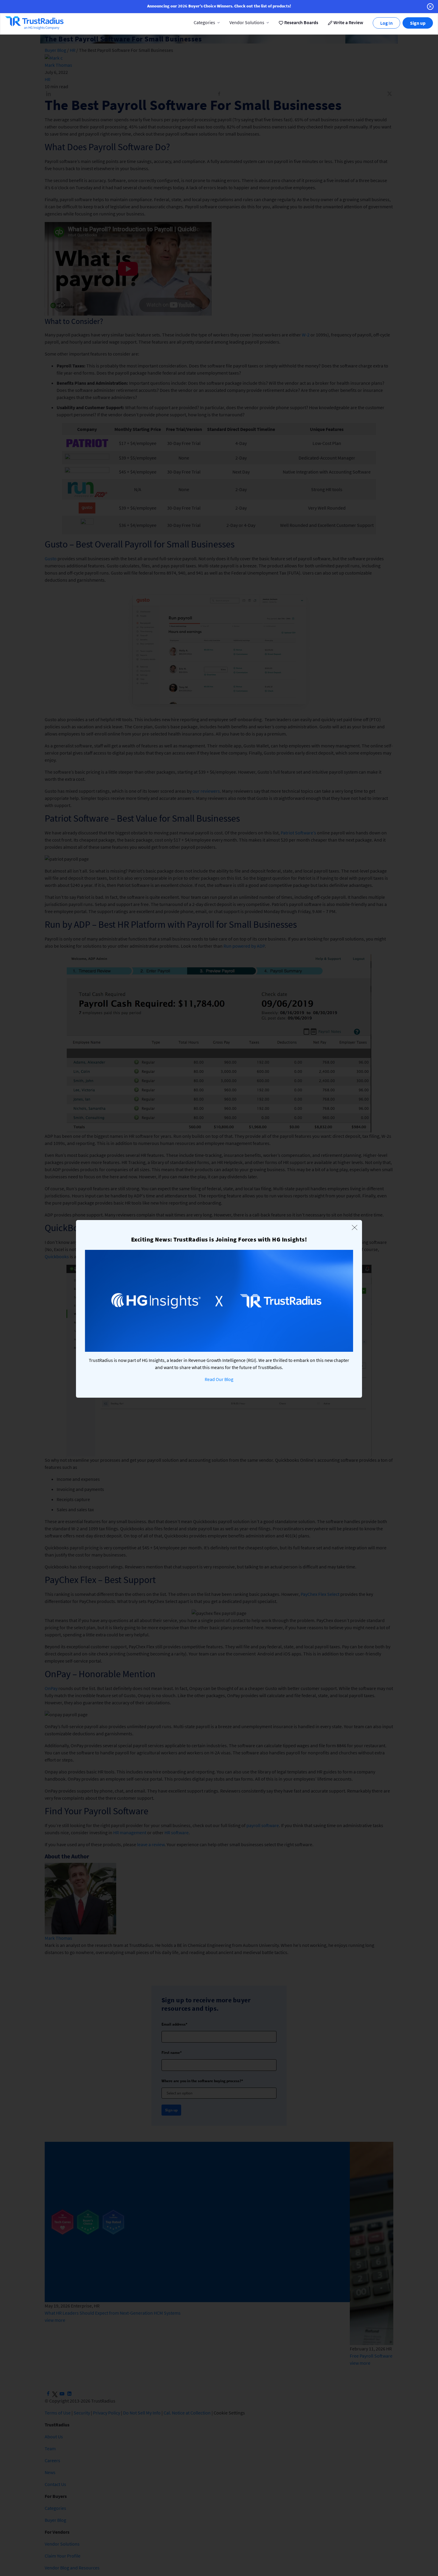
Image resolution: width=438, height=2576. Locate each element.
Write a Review (348, 22)
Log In (386, 23)
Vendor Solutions (247, 22)
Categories (204, 22)
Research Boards (301, 22)
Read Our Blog (219, 1379)
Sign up (418, 23)
